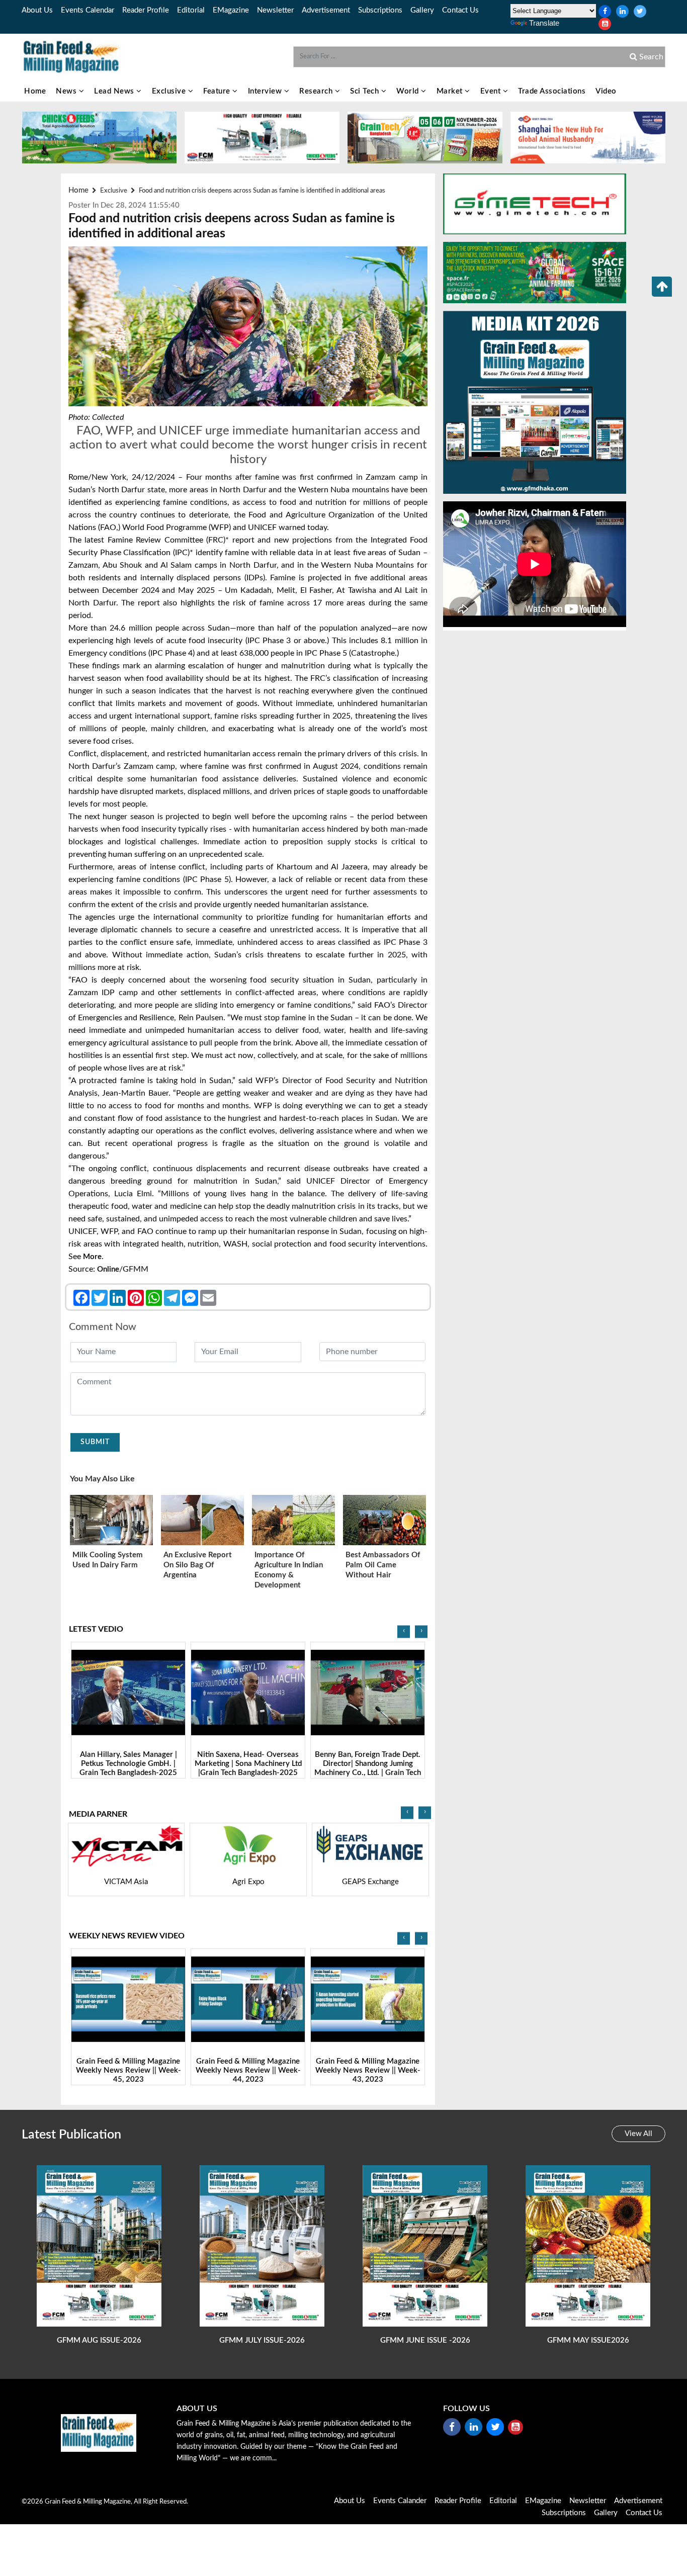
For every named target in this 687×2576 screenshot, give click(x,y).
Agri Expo (126, 1882)
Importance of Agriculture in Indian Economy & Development (289, 1570)
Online (108, 1269)
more (92, 1257)
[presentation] (404, 1632)
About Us (37, 10)
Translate (544, 23)
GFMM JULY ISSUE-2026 (262, 2340)
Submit (95, 1442)
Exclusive (170, 91)
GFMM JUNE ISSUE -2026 (425, 2340)
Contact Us (460, 10)
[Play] (128, 1693)
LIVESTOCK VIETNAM (370, 1882)
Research (317, 91)
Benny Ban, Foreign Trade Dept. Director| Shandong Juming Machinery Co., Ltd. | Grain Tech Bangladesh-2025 (248, 1768)
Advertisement (326, 10)
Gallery (422, 10)
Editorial (191, 10)
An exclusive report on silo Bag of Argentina (198, 1565)
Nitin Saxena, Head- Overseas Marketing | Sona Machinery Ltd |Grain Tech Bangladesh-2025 (128, 1764)
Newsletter (275, 10)
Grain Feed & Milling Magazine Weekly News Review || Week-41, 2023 (368, 2070)
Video (606, 91)
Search (650, 57)
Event (492, 91)
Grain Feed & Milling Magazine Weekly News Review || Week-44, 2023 (128, 2070)
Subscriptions (380, 10)
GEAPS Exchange (248, 1882)
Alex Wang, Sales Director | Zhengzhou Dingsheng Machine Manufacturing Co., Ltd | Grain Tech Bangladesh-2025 (368, 1768)
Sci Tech (366, 91)
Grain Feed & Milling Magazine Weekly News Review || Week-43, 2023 (248, 2070)
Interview (266, 91)
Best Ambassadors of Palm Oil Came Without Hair (383, 1565)
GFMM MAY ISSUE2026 (588, 2340)
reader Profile (146, 10)
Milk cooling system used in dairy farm (108, 1560)
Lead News (115, 91)
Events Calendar (88, 10)
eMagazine (231, 10)
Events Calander (400, 2501)
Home (35, 91)
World (409, 91)
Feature (218, 91)
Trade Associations (552, 91)
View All (638, 2134)
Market (451, 91)
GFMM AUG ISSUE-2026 (99, 2340)
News (67, 91)
